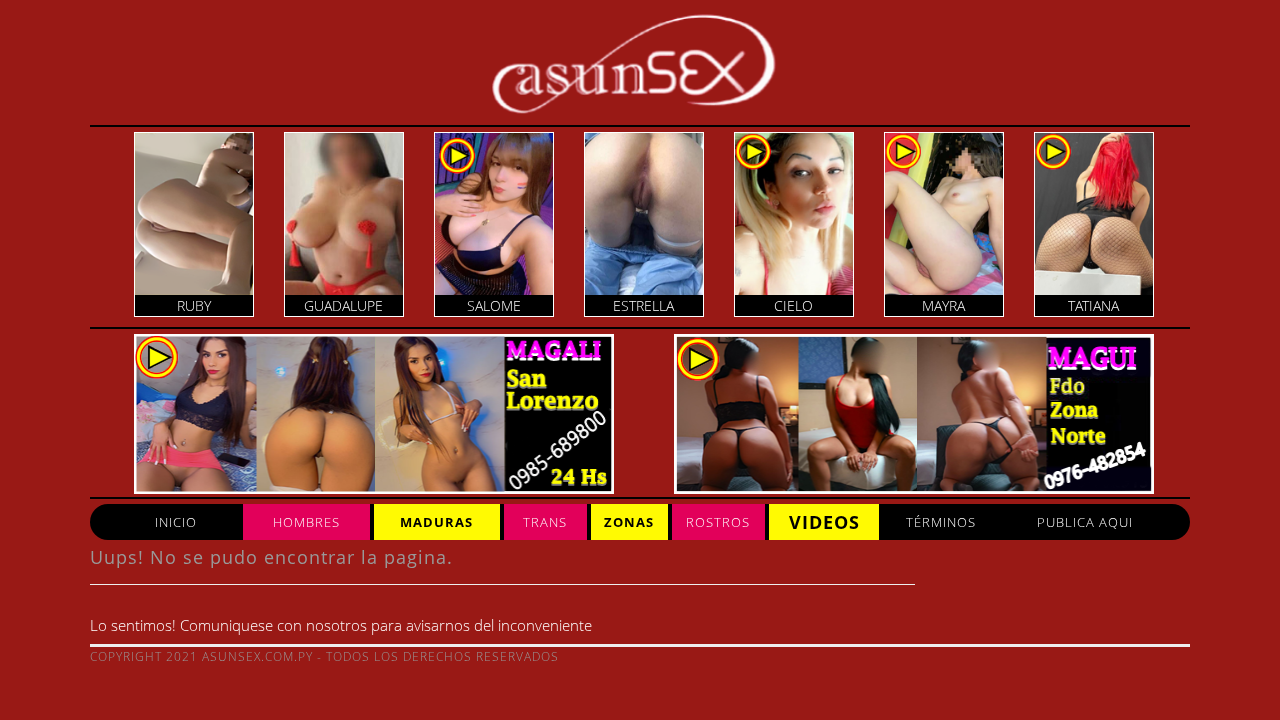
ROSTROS (718, 522)
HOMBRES (306, 522)
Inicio (176, 522)
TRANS (545, 522)
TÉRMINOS (941, 522)
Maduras (436, 522)
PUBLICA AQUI (1085, 522)
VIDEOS (824, 522)
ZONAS (629, 522)
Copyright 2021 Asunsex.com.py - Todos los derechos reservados (324, 656)
